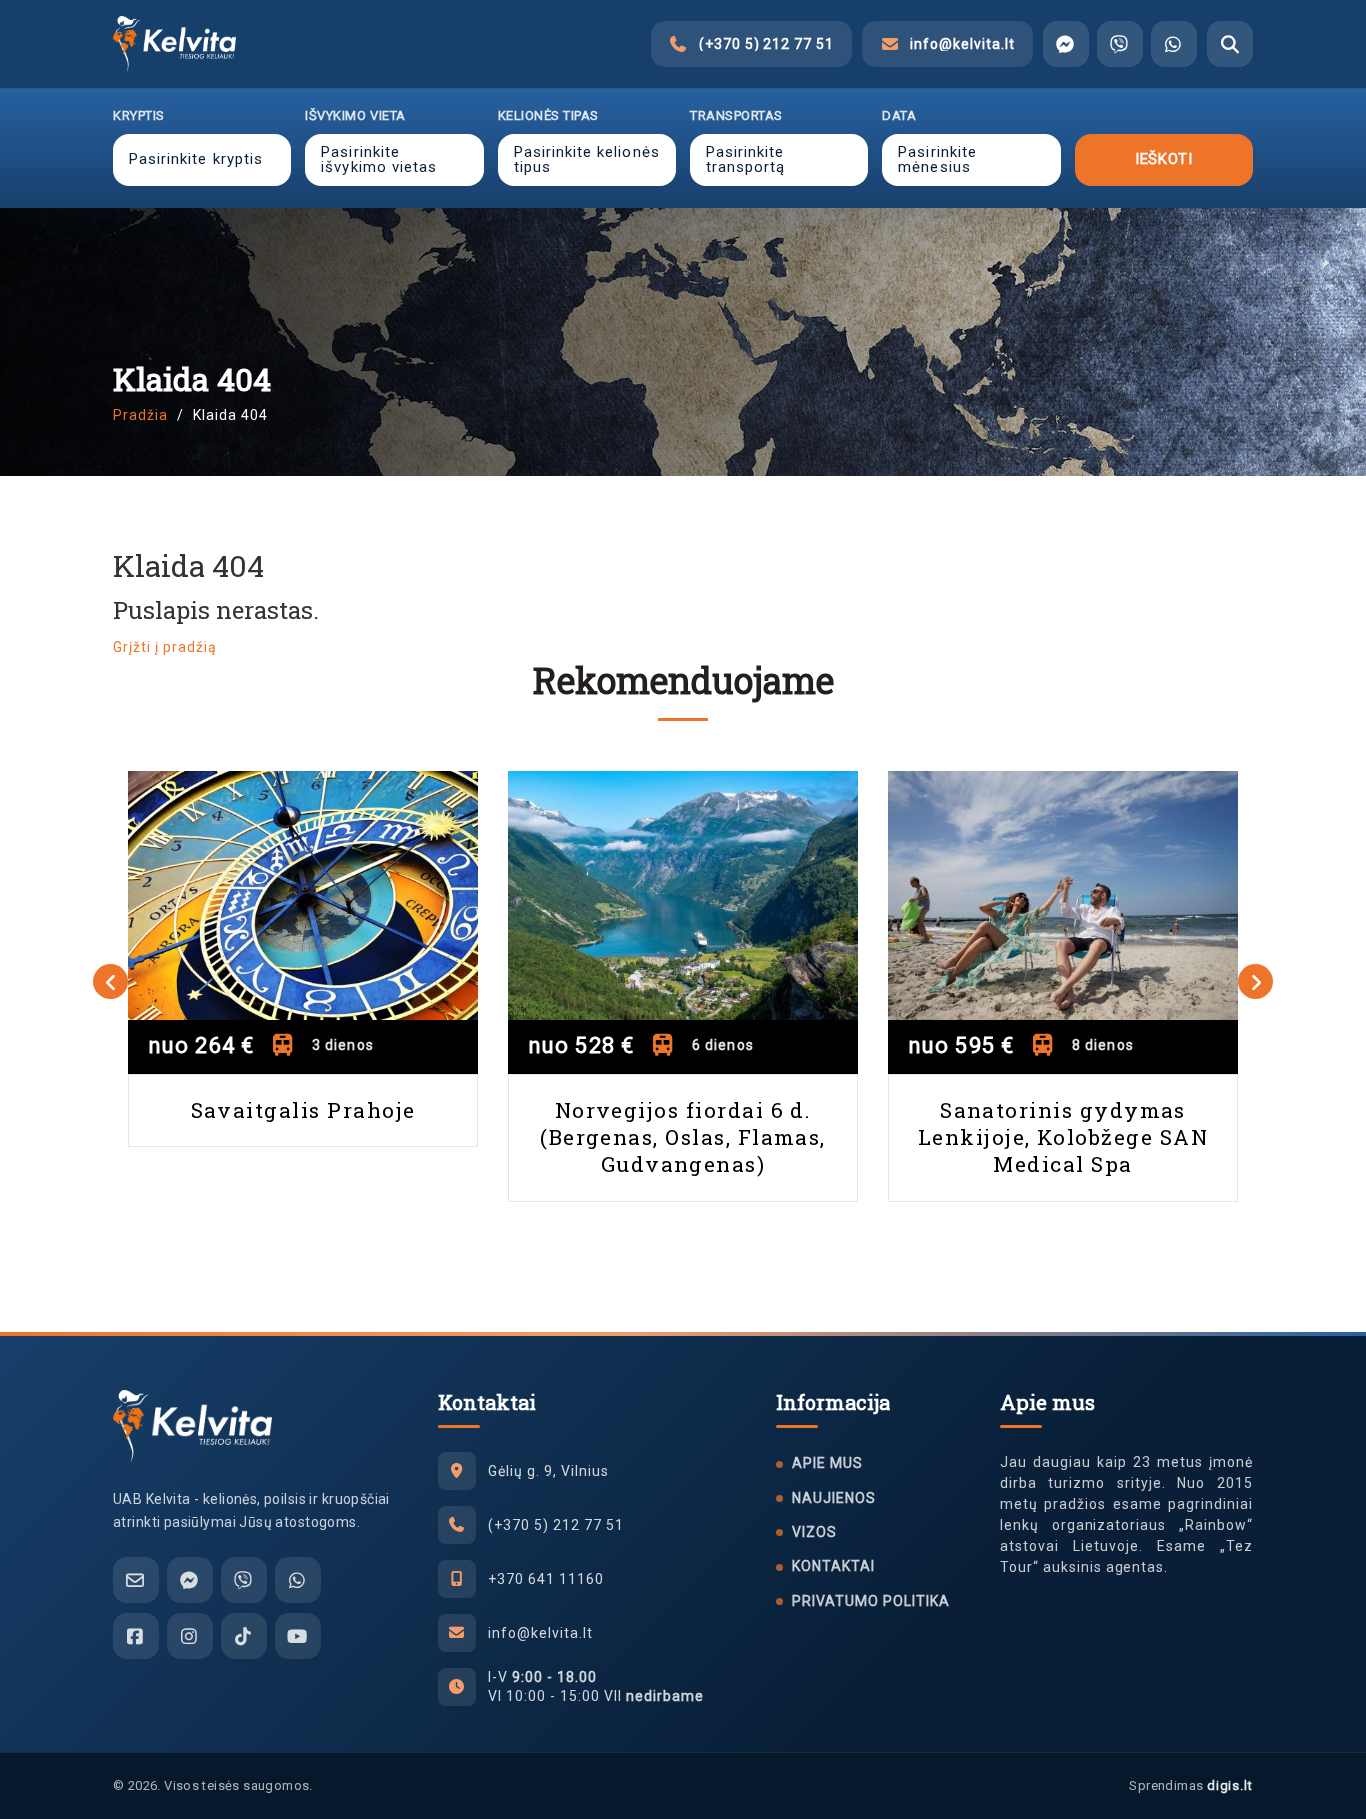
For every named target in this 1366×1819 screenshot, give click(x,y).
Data (899, 115)
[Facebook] (136, 1636)
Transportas (736, 115)
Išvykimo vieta (355, 115)
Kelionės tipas (548, 115)
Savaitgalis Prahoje (303, 1110)
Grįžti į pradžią (165, 647)
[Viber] (1120, 44)
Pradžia (140, 415)
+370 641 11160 (546, 1579)
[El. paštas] (136, 1580)
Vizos (814, 1532)
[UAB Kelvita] (192, 1426)
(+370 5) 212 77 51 (556, 1525)
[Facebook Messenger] (1066, 44)
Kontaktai (833, 1566)
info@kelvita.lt (540, 1633)
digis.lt (1230, 1785)
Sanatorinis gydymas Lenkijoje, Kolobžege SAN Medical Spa (1063, 1137)
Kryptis (139, 115)
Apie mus (827, 1463)
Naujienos (834, 1498)
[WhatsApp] (1174, 44)
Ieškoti (1163, 159)
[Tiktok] (244, 1636)
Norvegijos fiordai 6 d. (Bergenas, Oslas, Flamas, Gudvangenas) (683, 1137)
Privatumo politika (871, 1601)
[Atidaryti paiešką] (1230, 44)
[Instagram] (190, 1636)
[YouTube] (298, 1636)
